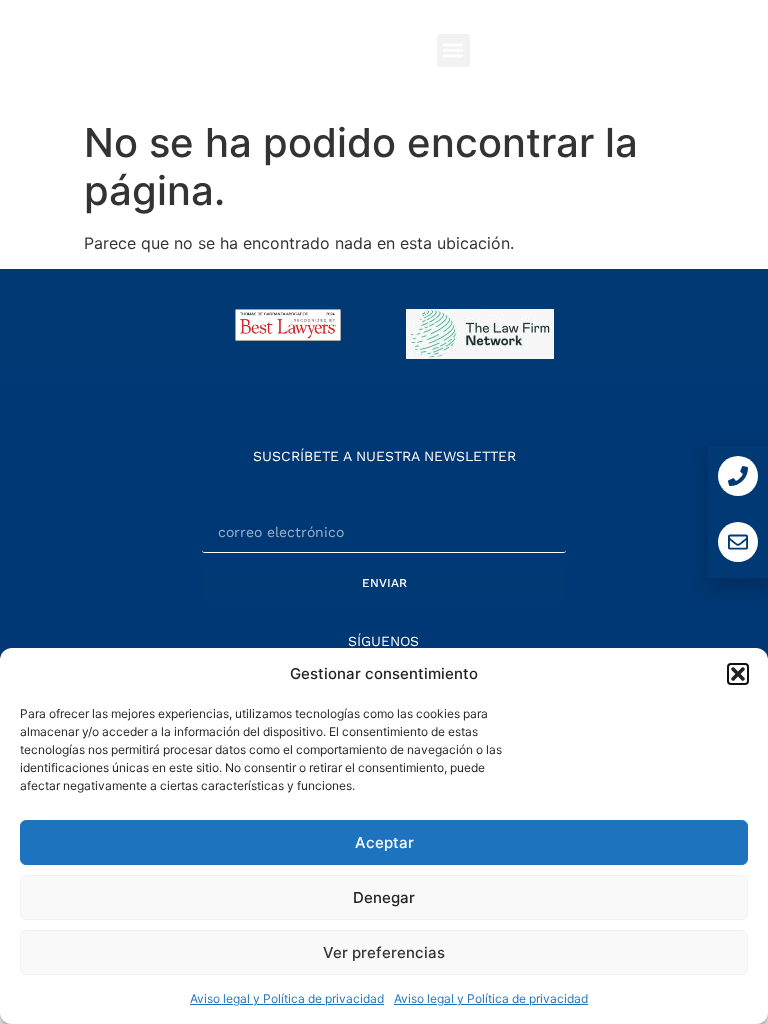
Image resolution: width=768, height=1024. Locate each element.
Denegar (384, 897)
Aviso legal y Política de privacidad (287, 998)
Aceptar (384, 842)
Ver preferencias (384, 952)
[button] (738, 674)
